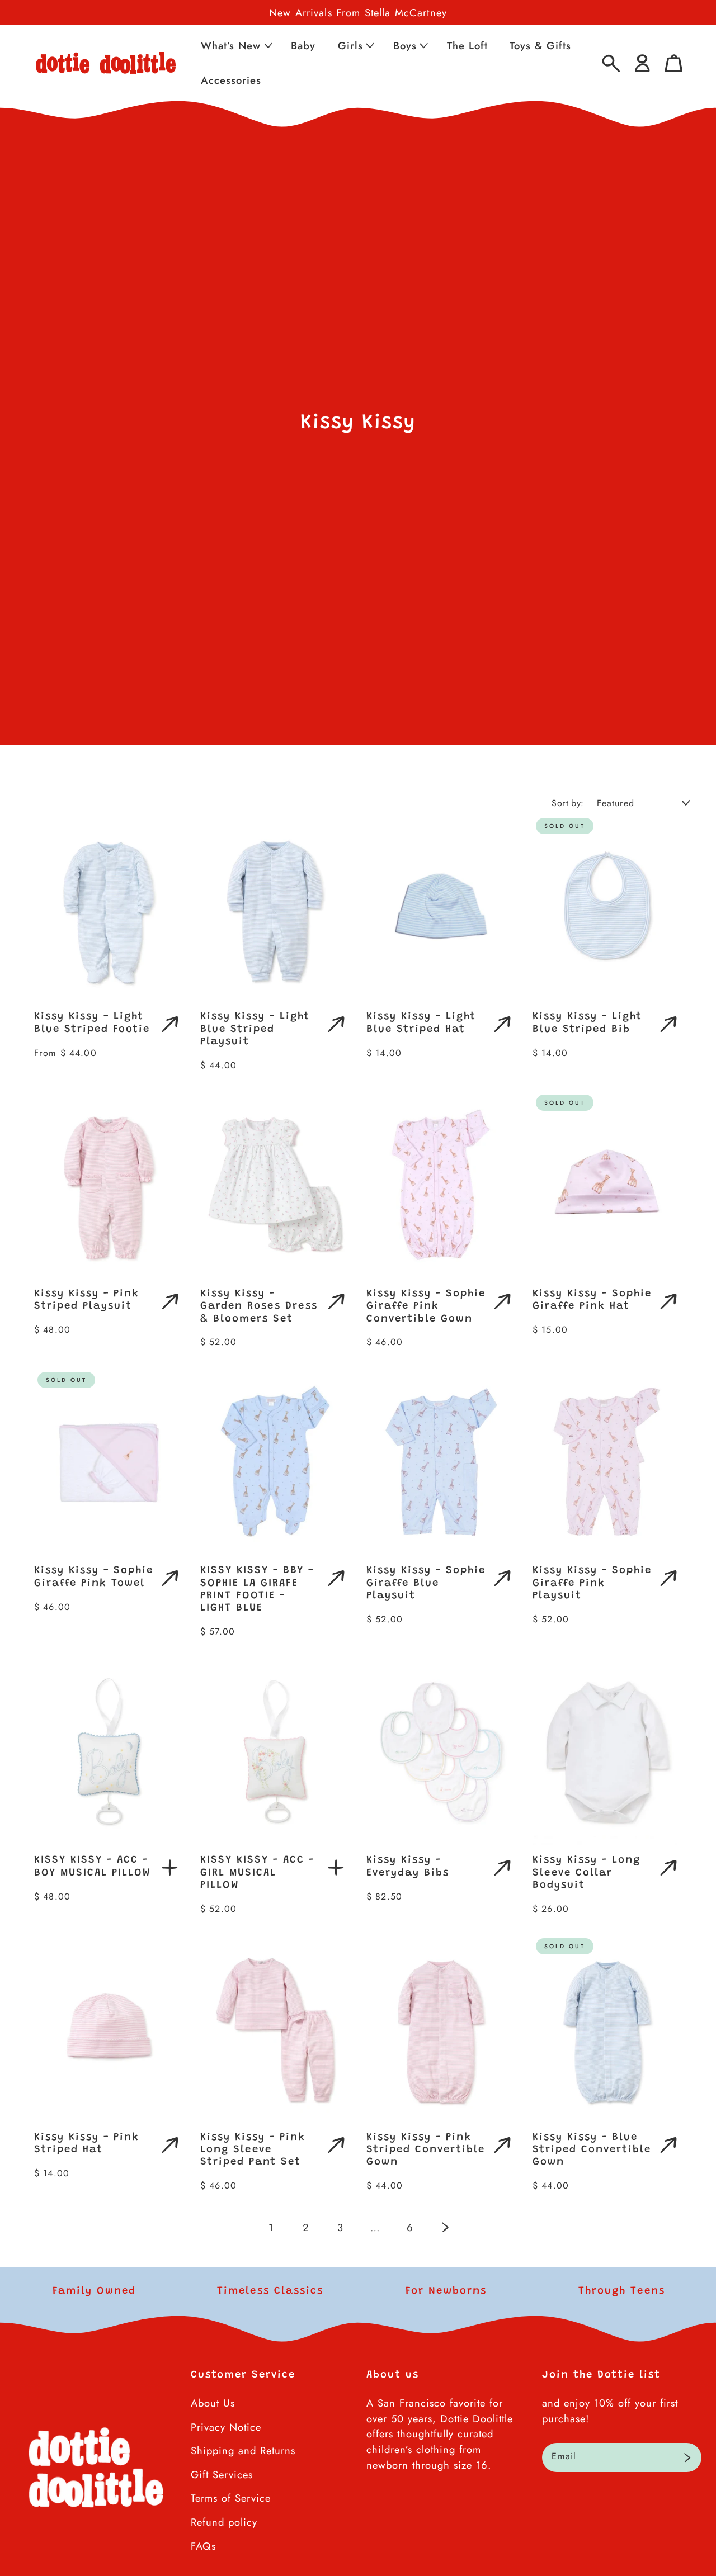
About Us (213, 2403)
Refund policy (224, 2522)
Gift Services (222, 2475)
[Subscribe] (687, 2457)
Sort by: (568, 803)
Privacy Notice (226, 2427)
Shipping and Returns (243, 2450)
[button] (235, 46)
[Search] (611, 63)
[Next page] (445, 2227)
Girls (350, 46)
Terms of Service (231, 2498)
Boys (405, 46)
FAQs (203, 2546)
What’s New (231, 46)
